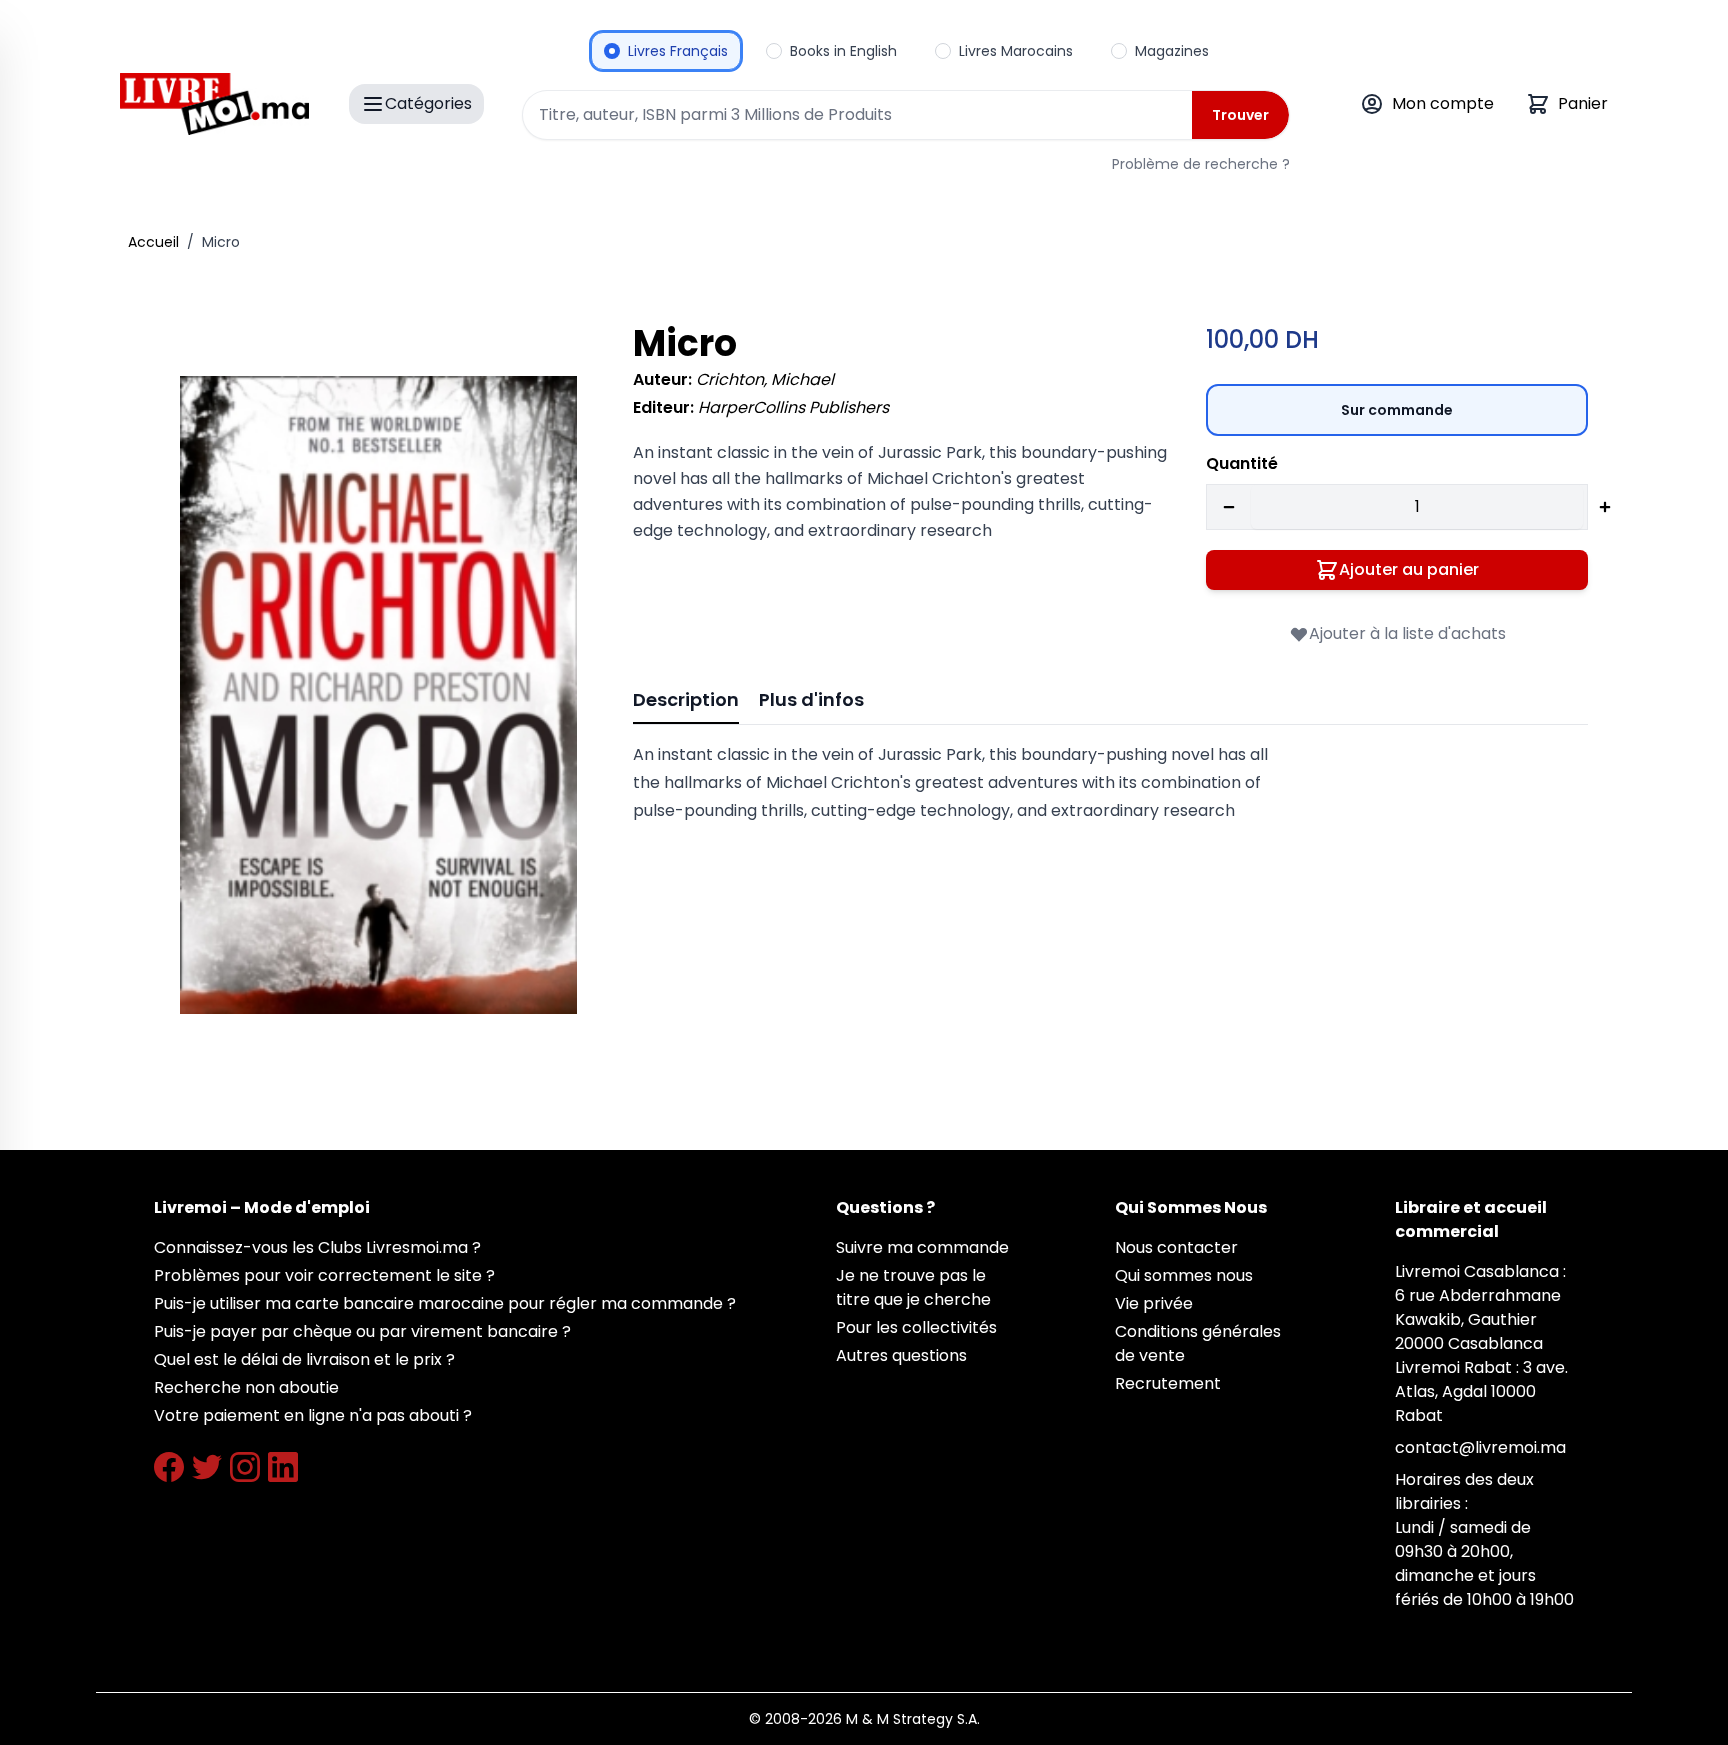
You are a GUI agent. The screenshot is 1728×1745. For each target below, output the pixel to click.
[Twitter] (207, 1467)
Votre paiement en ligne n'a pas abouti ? (313, 1415)
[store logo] (214, 104)
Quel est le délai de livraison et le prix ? (304, 1359)
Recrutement (1168, 1383)
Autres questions (901, 1355)
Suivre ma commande (922, 1247)
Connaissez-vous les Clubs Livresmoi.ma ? (317, 1247)
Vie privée (1154, 1303)
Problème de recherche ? (1201, 164)
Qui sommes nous (1184, 1275)
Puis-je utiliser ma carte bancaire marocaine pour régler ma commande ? (445, 1303)
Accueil (153, 242)
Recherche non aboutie (246, 1387)
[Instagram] (245, 1467)
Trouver (1240, 115)
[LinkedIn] (283, 1467)
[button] (378, 695)
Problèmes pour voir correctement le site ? (324, 1275)
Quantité (1242, 463)
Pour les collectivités (916, 1327)
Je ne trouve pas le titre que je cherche (913, 1287)
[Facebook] (169, 1467)
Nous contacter (1176, 1247)
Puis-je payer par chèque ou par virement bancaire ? (362, 1331)
